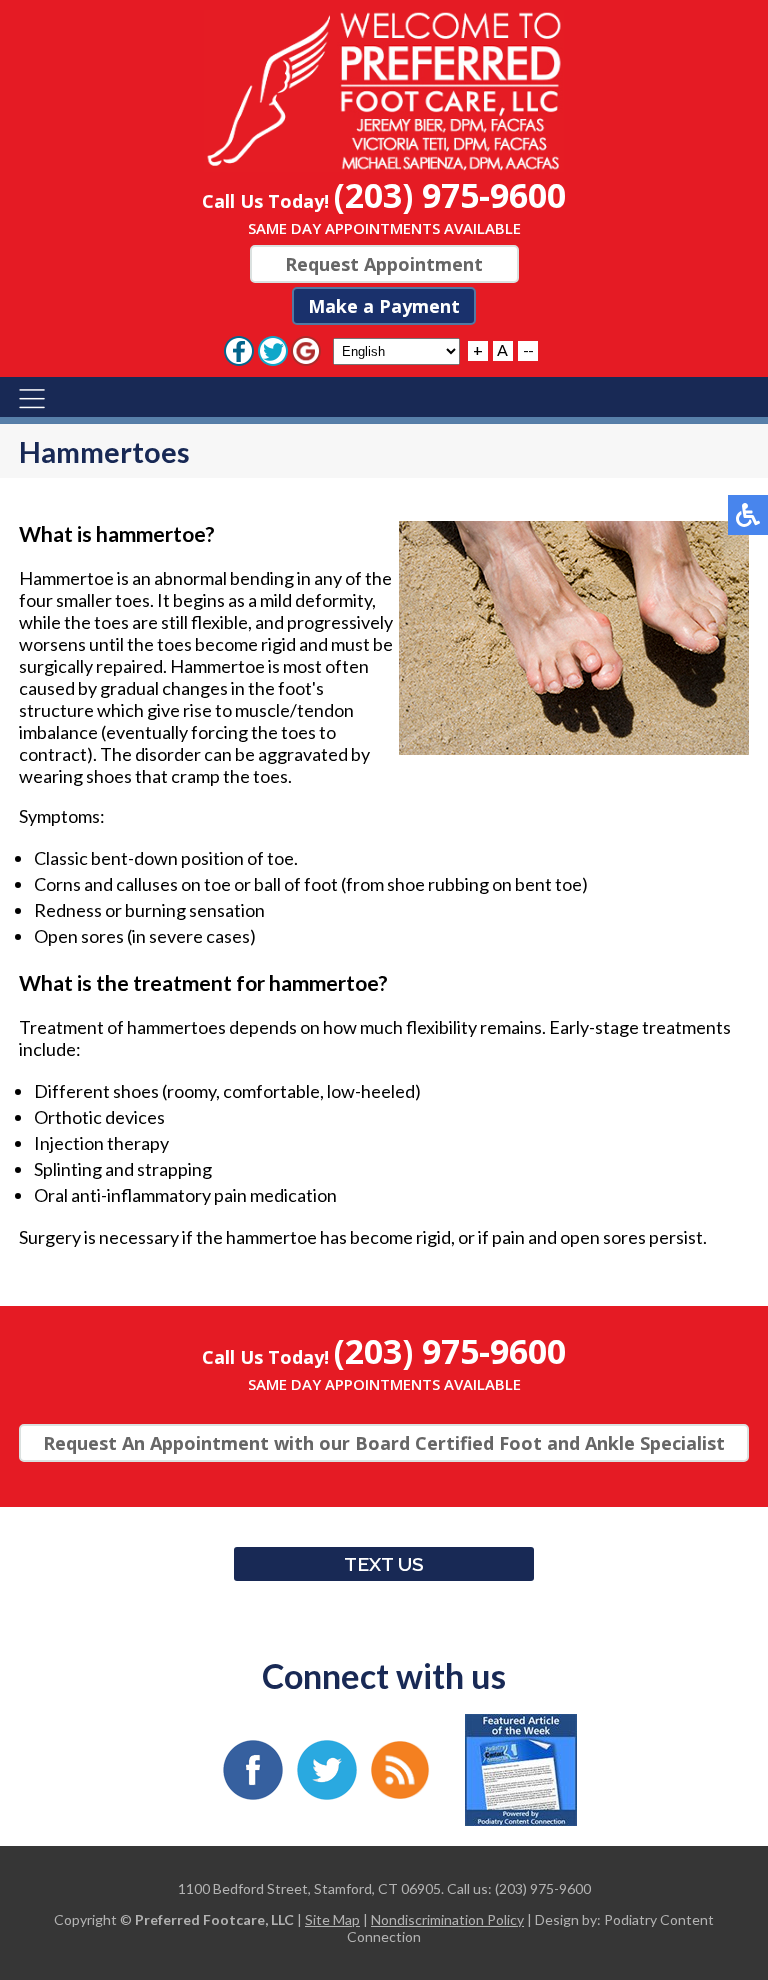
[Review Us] (306, 349)
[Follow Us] (273, 349)
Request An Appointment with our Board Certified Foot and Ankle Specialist (384, 1443)
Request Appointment (384, 264)
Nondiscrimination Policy (447, 1919)
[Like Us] (239, 349)
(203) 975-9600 (450, 195)
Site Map (332, 1919)
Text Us (384, 1564)
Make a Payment (384, 306)
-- (528, 349)
